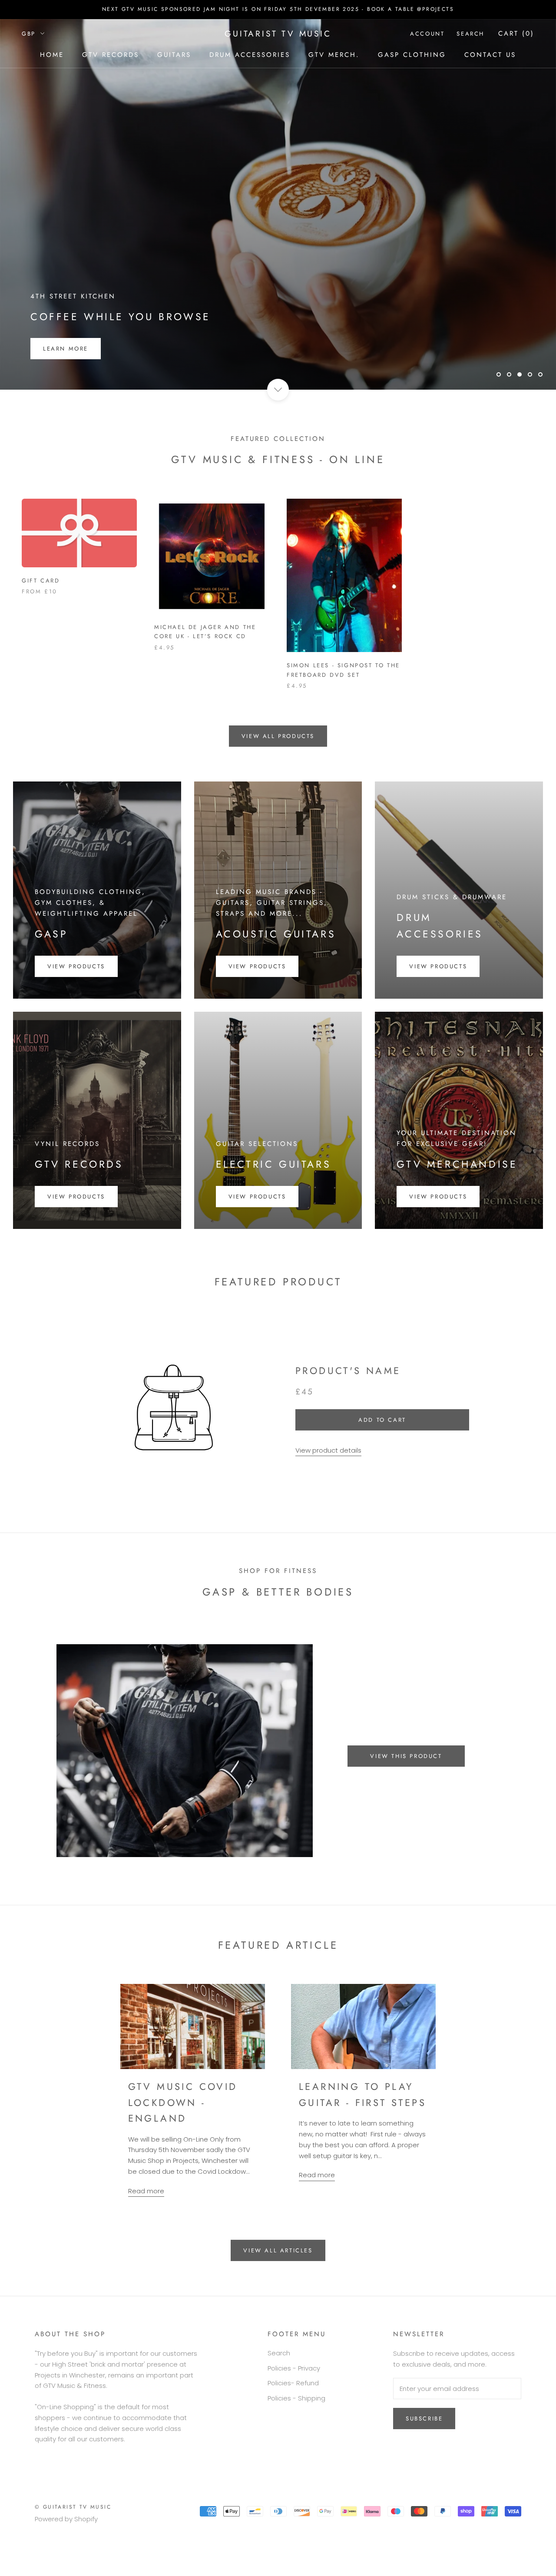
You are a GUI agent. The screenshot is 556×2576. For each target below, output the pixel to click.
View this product (406, 1789)
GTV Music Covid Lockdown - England (183, 2136)
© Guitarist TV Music (73, 2540)
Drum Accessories (250, 55)
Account (427, 34)
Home (52, 55)
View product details (328, 1483)
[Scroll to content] (278, 423)
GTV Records (111, 55)
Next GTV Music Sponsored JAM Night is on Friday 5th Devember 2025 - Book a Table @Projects (278, 9)
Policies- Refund (293, 2416)
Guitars (174, 55)
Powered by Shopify (66, 2552)
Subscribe (424, 2452)
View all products (278, 769)
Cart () (516, 33)
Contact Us (490, 55)
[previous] (27, 1783)
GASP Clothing (412, 55)
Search (470, 34)
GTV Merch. (334, 55)
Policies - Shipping (296, 2431)
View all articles (278, 2284)
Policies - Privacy (294, 2401)
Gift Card (41, 614)
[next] (529, 1783)
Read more (146, 2224)
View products (76, 999)
